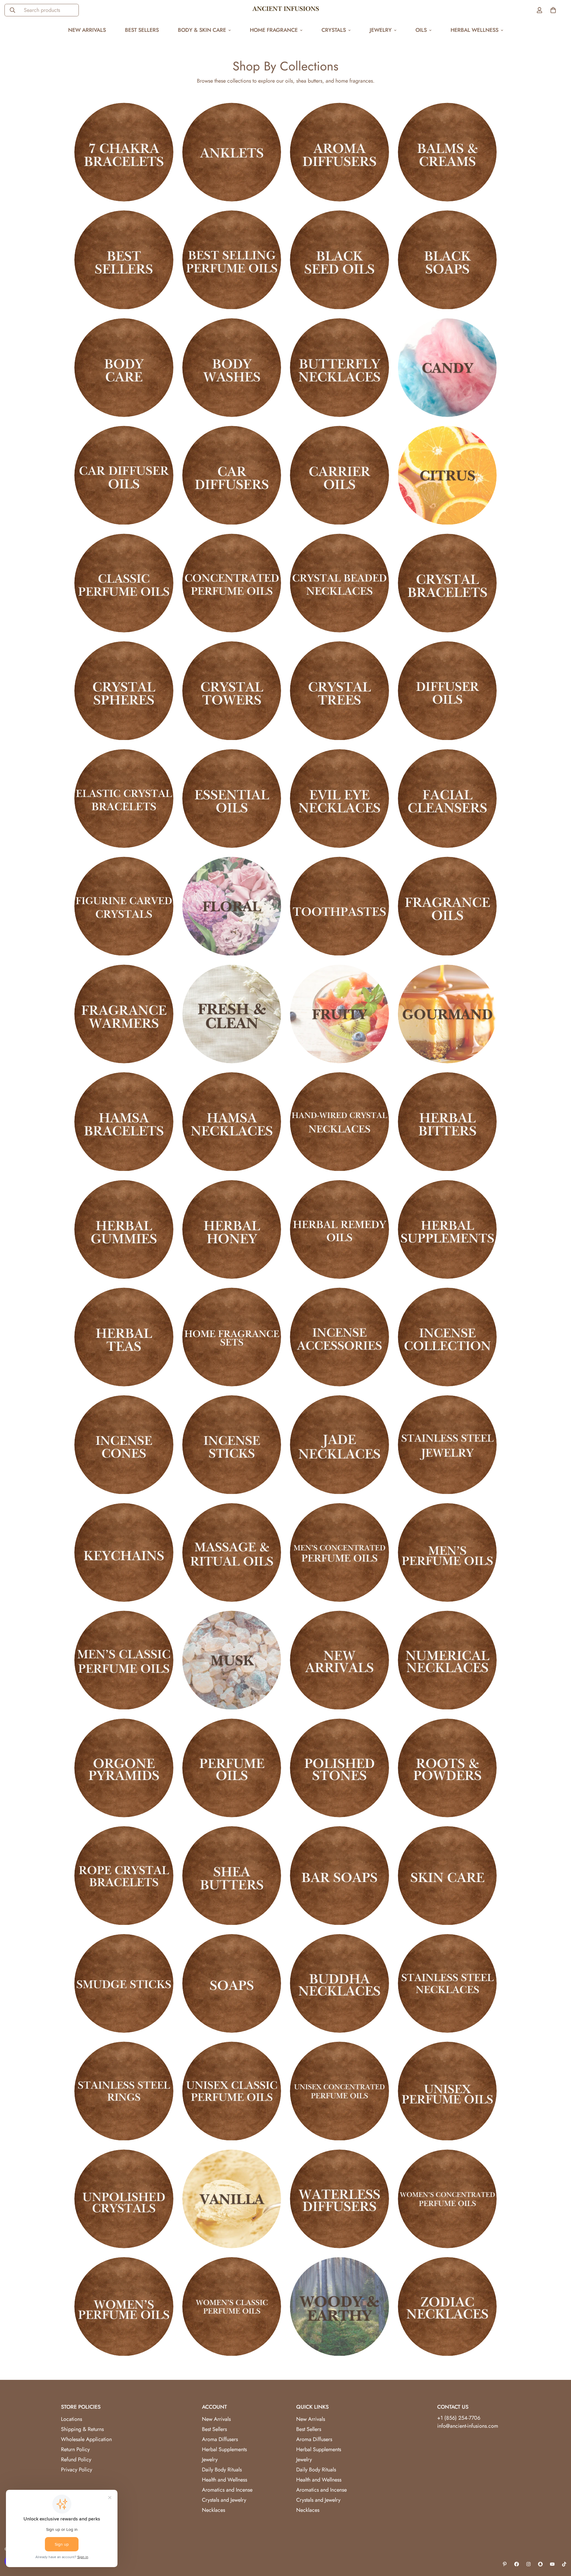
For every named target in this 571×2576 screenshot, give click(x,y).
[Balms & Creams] (447, 152)
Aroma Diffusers (220, 2439)
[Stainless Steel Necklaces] (447, 1983)
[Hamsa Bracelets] (124, 1122)
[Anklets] (232, 152)
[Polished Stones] (339, 1768)
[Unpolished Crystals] (124, 2199)
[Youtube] (552, 2564)
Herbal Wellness (474, 30)
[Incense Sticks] (232, 1445)
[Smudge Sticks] (124, 1983)
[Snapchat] (540, 2564)
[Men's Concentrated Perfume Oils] (339, 1552)
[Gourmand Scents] (447, 1014)
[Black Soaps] (447, 260)
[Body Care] (124, 368)
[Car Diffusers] (232, 475)
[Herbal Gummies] (124, 1229)
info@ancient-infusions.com (468, 2426)
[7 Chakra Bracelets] (124, 152)
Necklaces (214, 2510)
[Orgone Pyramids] (124, 1768)
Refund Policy (76, 2460)
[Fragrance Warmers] (124, 1014)
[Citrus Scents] (447, 475)
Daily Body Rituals (222, 2470)
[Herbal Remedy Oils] (339, 1229)
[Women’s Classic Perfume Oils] (232, 2306)
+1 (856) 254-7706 (459, 2418)
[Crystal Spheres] (124, 691)
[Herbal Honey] (232, 1229)
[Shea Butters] (232, 1876)
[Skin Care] (447, 1876)
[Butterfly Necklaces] (339, 368)
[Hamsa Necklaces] (232, 1122)
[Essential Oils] (232, 799)
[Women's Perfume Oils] (124, 2306)
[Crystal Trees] (339, 691)
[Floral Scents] (232, 906)
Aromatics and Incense (227, 2490)
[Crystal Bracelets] (447, 583)
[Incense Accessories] (339, 1337)
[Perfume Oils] (232, 1768)
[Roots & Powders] (447, 1768)
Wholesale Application (86, 2439)
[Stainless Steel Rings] (124, 2091)
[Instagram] (528, 2564)
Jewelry (381, 30)
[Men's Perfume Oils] (447, 1552)
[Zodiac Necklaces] (447, 2306)
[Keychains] (124, 1552)
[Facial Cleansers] (447, 799)
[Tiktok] (564, 2564)
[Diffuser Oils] (447, 691)
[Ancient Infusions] (286, 10)
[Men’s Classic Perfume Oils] (124, 1660)
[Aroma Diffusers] (339, 152)
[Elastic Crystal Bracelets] (124, 799)
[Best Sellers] (124, 260)
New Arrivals (87, 30)
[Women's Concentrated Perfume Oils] (447, 2199)
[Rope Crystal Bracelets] (124, 1876)
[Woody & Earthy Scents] (339, 2306)
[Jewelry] (447, 1445)
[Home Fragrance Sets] (232, 1337)
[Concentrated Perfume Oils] (232, 583)
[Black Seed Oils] (339, 260)
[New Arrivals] (339, 1660)
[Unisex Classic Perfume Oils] (232, 2091)
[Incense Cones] (124, 1445)
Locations (72, 2419)
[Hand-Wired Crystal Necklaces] (339, 1122)
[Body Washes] (232, 368)
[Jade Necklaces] (339, 1445)
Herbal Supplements (224, 2449)
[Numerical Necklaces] (447, 1660)
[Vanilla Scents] (232, 2199)
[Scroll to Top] (559, 2544)
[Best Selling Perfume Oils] (232, 260)
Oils (421, 30)
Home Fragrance (274, 30)
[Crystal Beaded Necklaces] (339, 583)
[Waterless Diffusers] (339, 2199)
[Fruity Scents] (339, 1014)
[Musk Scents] (232, 1660)
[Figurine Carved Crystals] (124, 906)
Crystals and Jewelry (224, 2500)
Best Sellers (142, 30)
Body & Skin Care (202, 30)
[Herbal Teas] (124, 1337)
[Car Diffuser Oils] (124, 475)
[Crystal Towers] (232, 691)
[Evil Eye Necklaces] (339, 799)
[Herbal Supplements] (447, 1229)
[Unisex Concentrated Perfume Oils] (339, 2091)
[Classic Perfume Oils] (124, 583)
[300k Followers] (517, 2564)
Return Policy (75, 2449)
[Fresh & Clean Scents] (232, 1014)
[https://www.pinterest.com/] (505, 2564)
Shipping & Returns (82, 2429)
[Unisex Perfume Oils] (447, 2091)
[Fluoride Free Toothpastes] (339, 906)
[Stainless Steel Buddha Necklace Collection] (339, 1983)
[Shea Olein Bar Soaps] (339, 1876)
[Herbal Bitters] (447, 1122)
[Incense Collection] (447, 1337)
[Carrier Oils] (339, 475)
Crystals (334, 30)
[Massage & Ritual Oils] (232, 1552)
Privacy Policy (77, 2470)
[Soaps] (232, 1983)
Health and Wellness (225, 2480)
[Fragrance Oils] (447, 906)
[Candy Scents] (447, 368)
